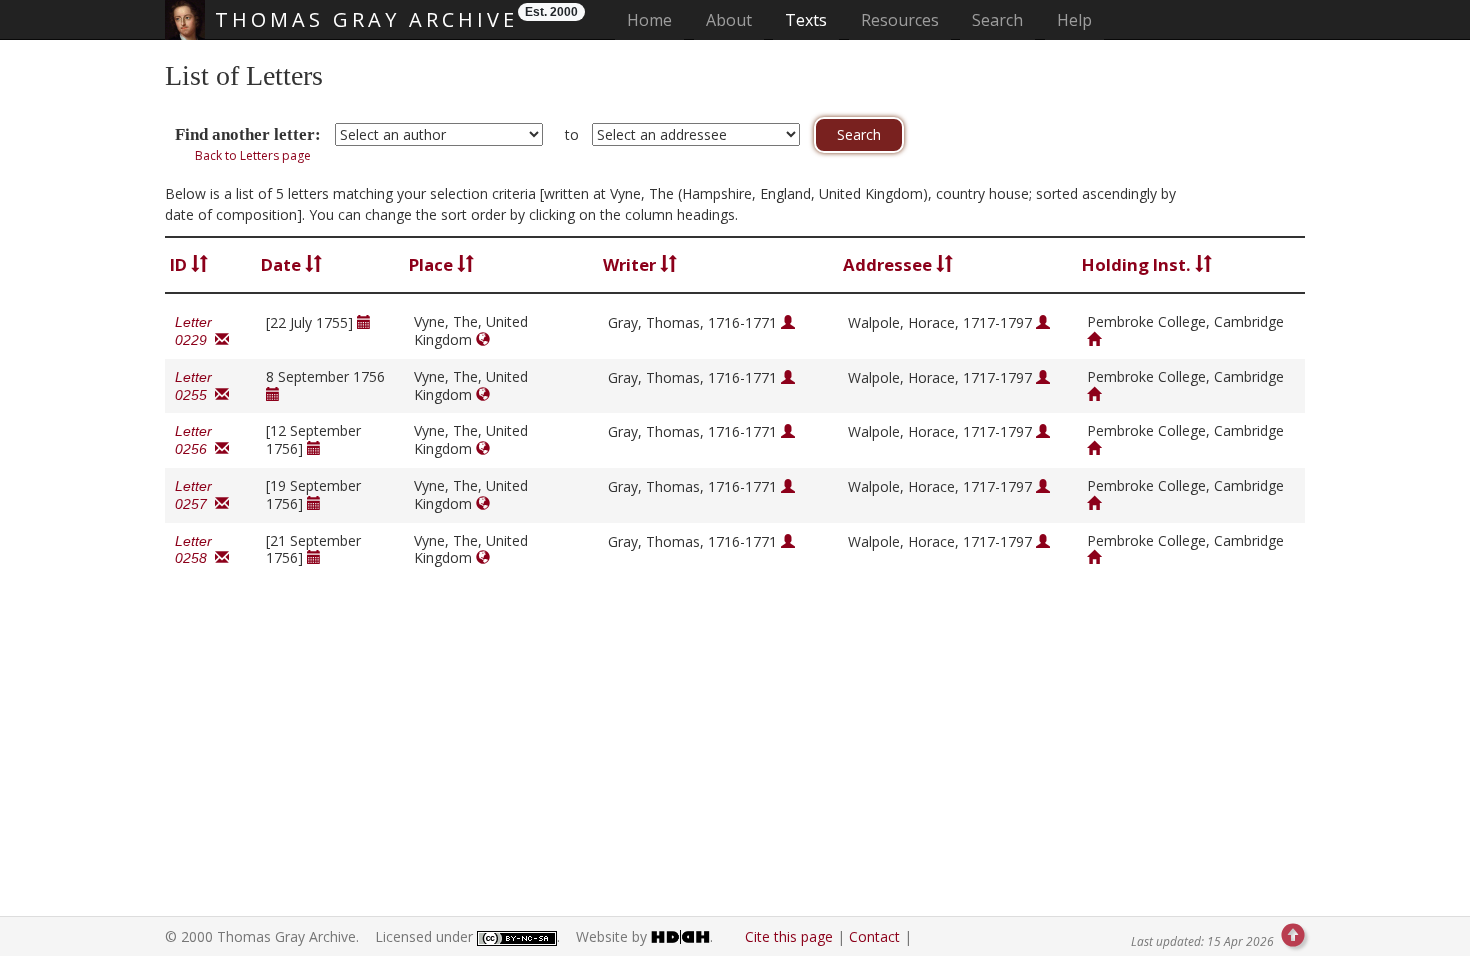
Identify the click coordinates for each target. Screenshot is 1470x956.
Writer (631, 264)
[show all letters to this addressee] (1043, 322)
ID (180, 264)
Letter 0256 (195, 440)
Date (283, 264)
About (729, 20)
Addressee (889, 264)
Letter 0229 (195, 331)
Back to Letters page (253, 155)
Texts (806, 20)
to (572, 134)
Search (997, 20)
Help (1074, 20)
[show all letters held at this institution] (1094, 339)
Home (655, 19)
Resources (900, 20)
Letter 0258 (195, 550)
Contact (874, 936)
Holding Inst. (1138, 264)
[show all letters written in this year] (364, 322)
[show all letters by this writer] (788, 322)
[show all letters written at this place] (483, 339)
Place (433, 264)
